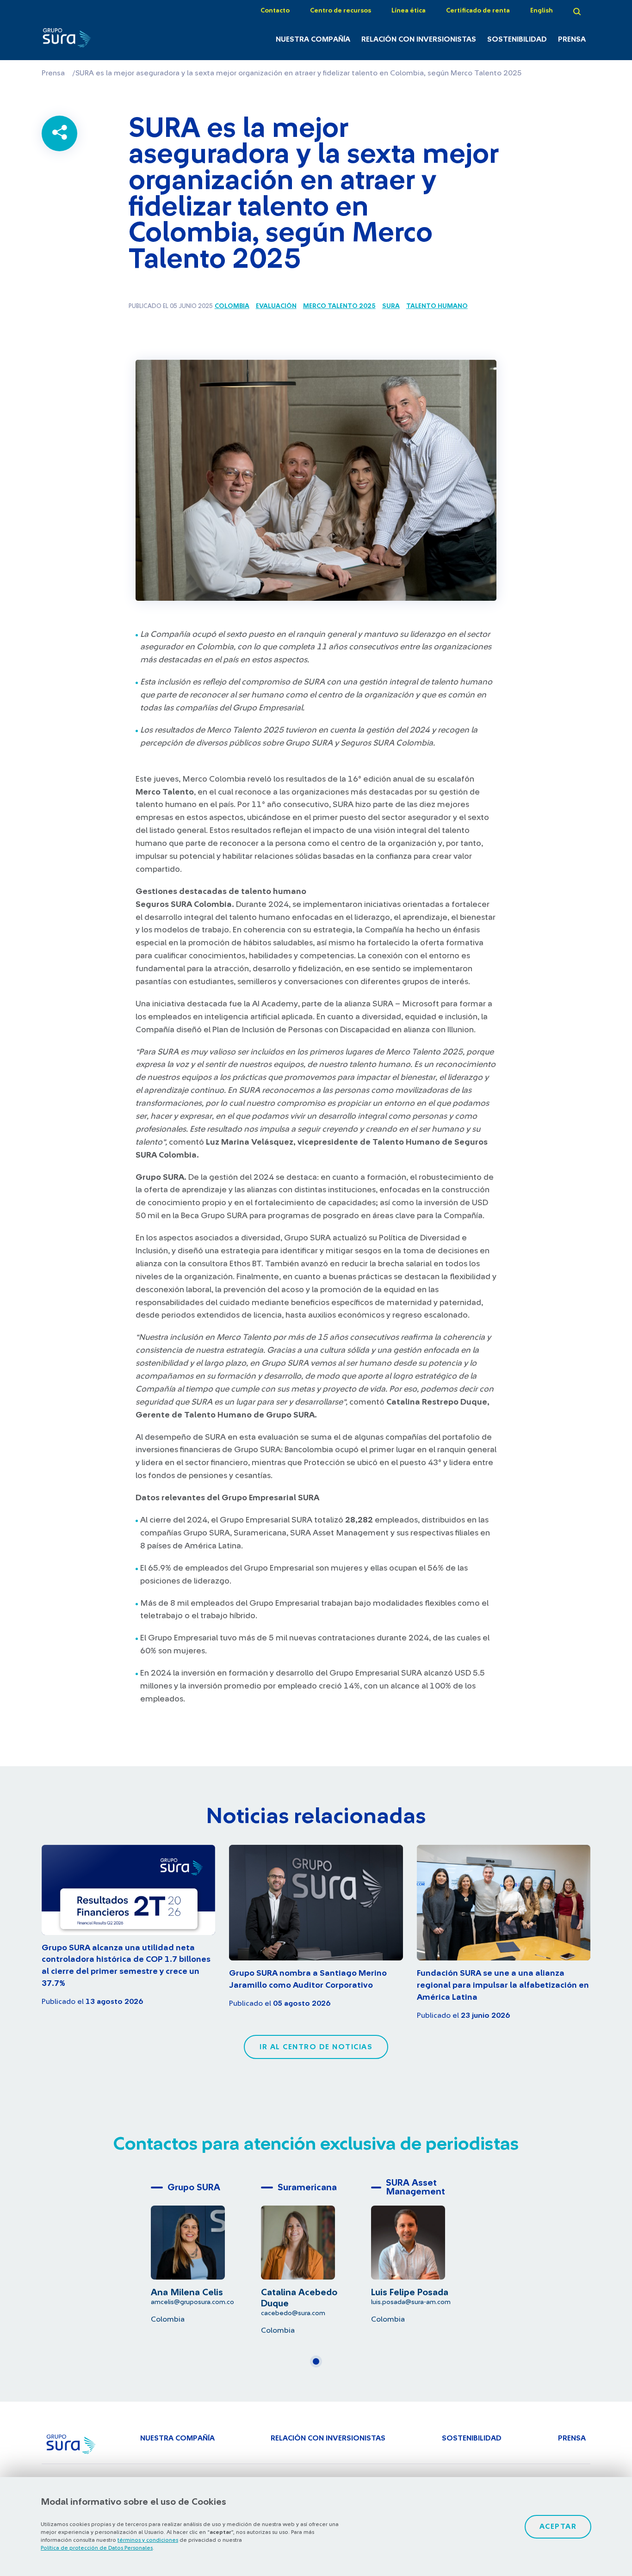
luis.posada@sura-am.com (411, 2302)
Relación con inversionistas (419, 39)
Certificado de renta (478, 11)
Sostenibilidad (517, 39)
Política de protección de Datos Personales (97, 2548)
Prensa (572, 39)
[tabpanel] (206, 2251)
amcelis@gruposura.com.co (192, 2302)
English (542, 11)
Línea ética (409, 11)
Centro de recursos (341, 11)
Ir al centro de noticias (316, 2047)
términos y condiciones (148, 2540)
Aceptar (558, 2527)
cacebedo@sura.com (293, 2313)
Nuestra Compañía (313, 39)
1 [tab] (319, 2365)
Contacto (275, 11)
